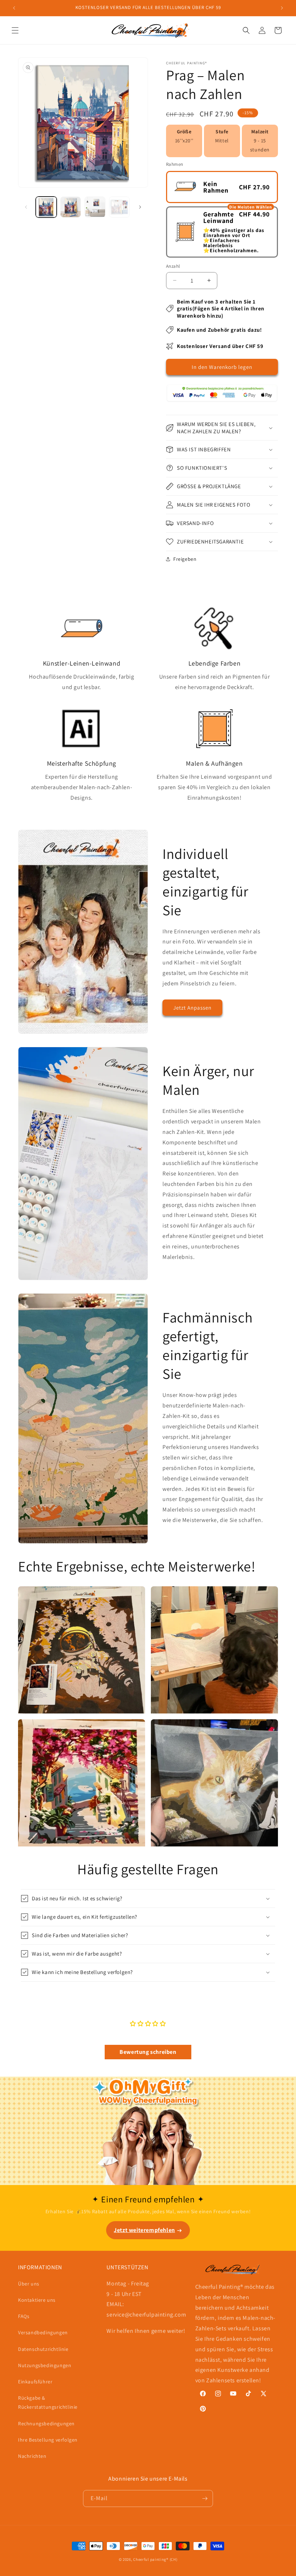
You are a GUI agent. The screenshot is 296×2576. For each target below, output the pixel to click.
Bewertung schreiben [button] (148, 2052)
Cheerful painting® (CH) (155, 2559)
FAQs (24, 2316)
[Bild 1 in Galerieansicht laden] (46, 207)
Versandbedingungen (43, 2332)
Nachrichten (32, 2456)
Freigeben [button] (185, 559)
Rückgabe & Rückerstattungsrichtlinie (48, 2402)
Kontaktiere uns (37, 2300)
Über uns (29, 2284)
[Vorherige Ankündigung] (14, 8)
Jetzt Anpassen (192, 1008)
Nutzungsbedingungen (45, 2365)
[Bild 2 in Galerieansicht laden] (71, 207)
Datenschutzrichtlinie (43, 2349)
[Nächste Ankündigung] (282, 8)
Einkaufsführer (35, 2382)
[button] (15, 30)
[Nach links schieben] (26, 207)
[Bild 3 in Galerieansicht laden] (95, 207)
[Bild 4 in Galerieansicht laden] (119, 207)
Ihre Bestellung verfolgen (48, 2440)
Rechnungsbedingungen (46, 2424)
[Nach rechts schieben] (140, 207)
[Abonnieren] (205, 2498)
